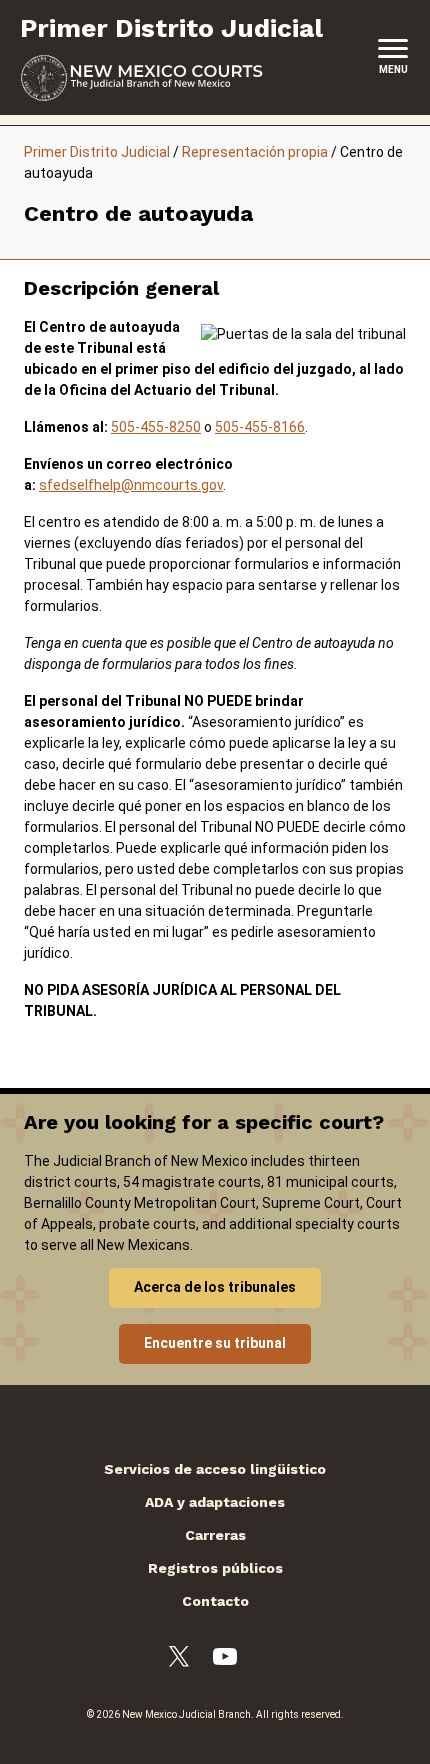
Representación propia (255, 152)
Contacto (215, 1601)
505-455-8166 (260, 427)
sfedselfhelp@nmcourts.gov (131, 485)
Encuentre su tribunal (215, 1343)
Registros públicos (215, 1568)
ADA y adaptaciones (215, 1502)
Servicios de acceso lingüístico (215, 1469)
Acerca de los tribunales (215, 1287)
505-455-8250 (156, 427)
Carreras (215, 1535)
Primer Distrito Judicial (97, 152)
